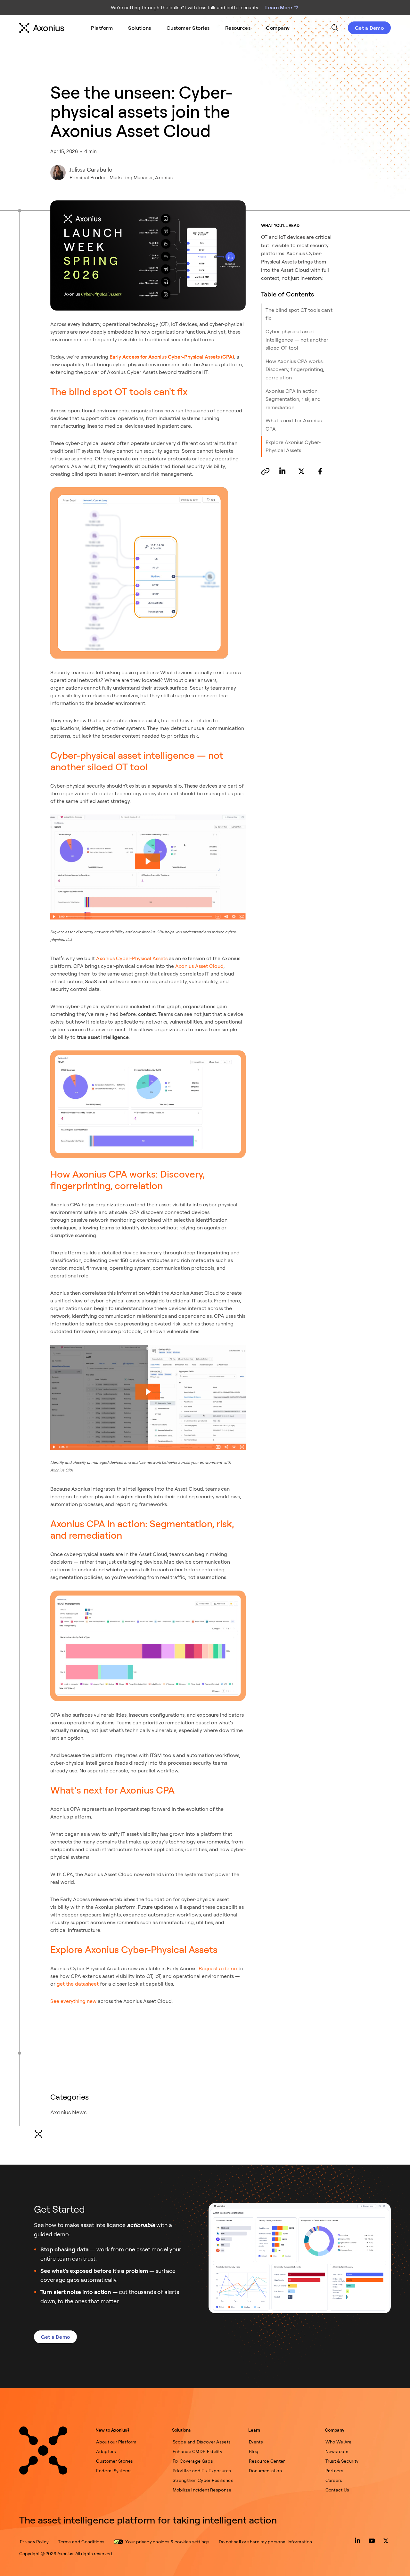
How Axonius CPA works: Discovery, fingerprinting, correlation (295, 369)
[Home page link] (43, 2450)
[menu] (190, 28)
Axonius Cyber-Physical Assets (132, 958)
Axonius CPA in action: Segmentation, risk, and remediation (293, 399)
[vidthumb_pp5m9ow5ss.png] (148, 867)
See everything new (73, 2001)
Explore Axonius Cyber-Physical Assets (293, 446)
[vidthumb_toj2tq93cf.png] (148, 1397)
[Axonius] (42, 28)
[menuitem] (102, 28)
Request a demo (218, 1968)
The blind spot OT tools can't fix (299, 314)
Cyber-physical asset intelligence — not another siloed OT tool (297, 340)
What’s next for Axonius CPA (294, 425)
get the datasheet (78, 1984)
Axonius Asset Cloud (199, 966)
